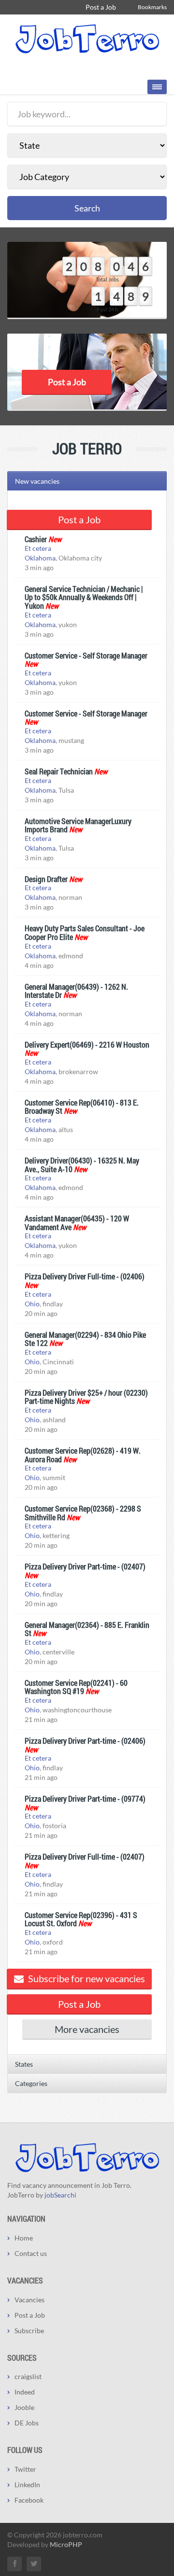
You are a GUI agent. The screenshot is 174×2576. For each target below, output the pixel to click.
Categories (31, 2083)
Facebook (29, 2500)
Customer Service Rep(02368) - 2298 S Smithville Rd (83, 1513)
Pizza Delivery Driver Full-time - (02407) (85, 1856)
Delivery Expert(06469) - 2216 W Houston (87, 1044)
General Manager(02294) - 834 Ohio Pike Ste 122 (85, 1339)
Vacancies (29, 2300)
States (24, 2064)
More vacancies (87, 2029)
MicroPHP (66, 2544)
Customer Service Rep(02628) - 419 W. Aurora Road (83, 1455)
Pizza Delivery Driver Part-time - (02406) (85, 1741)
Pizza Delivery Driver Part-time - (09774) (85, 1799)
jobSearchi (60, 2195)
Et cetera (38, 548)
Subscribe (29, 2331)
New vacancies (37, 481)
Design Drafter (46, 879)
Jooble (24, 2407)
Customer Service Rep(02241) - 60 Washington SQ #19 (76, 1687)
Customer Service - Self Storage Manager (86, 655)
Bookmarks (152, 7)
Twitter (25, 2469)
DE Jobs (27, 2423)
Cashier (36, 539)
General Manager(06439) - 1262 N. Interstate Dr (76, 991)
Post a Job (101, 7)
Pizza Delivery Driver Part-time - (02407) (85, 1566)
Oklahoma (40, 558)
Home (24, 2238)
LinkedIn (27, 2485)
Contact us (31, 2253)
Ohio (32, 1304)
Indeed (25, 2392)
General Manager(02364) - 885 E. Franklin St (87, 1629)
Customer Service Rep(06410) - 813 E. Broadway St (82, 1107)
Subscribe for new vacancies (86, 1978)
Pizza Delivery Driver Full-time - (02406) (85, 1276)
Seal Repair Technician (59, 771)
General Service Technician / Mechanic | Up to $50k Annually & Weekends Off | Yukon (84, 597)
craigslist (28, 2376)
